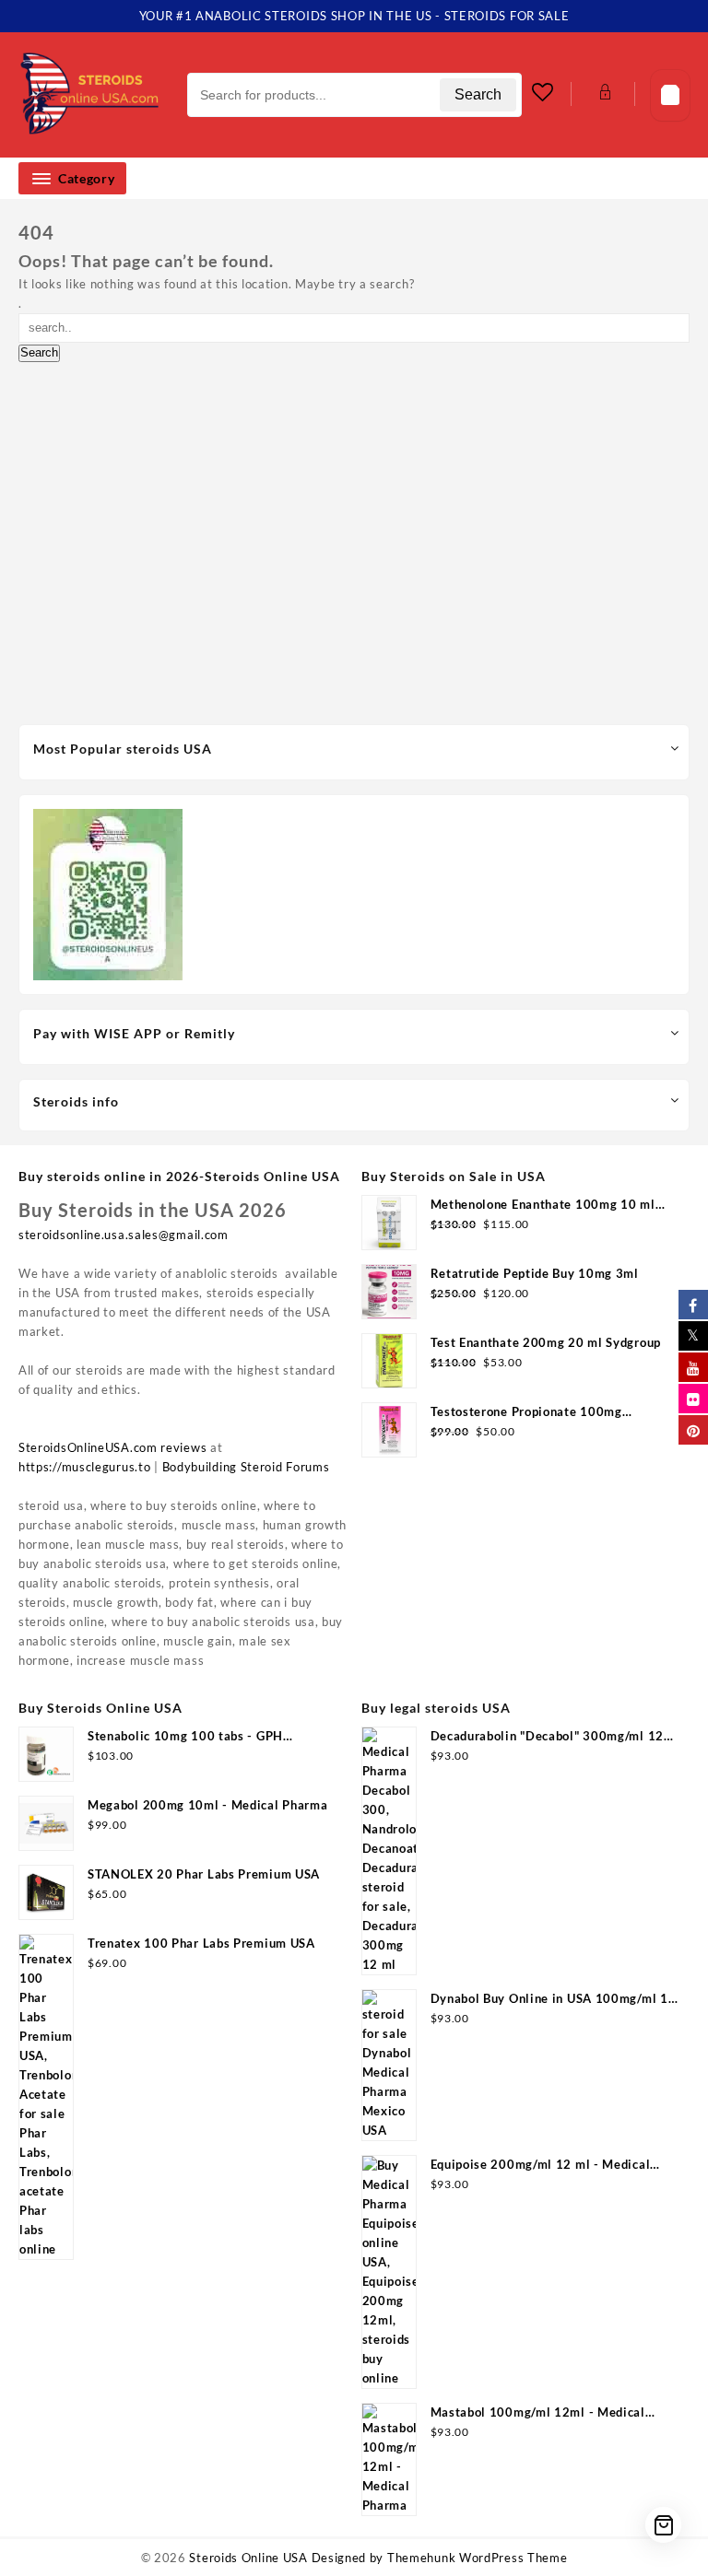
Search (478, 94)
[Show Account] (603, 95)
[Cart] (670, 95)
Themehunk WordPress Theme (478, 2558)
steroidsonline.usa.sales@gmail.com (124, 1235)
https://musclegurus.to (84, 1467)
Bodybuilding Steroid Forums (246, 1467)
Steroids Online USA (248, 2558)
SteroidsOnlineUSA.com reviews (112, 1447)
